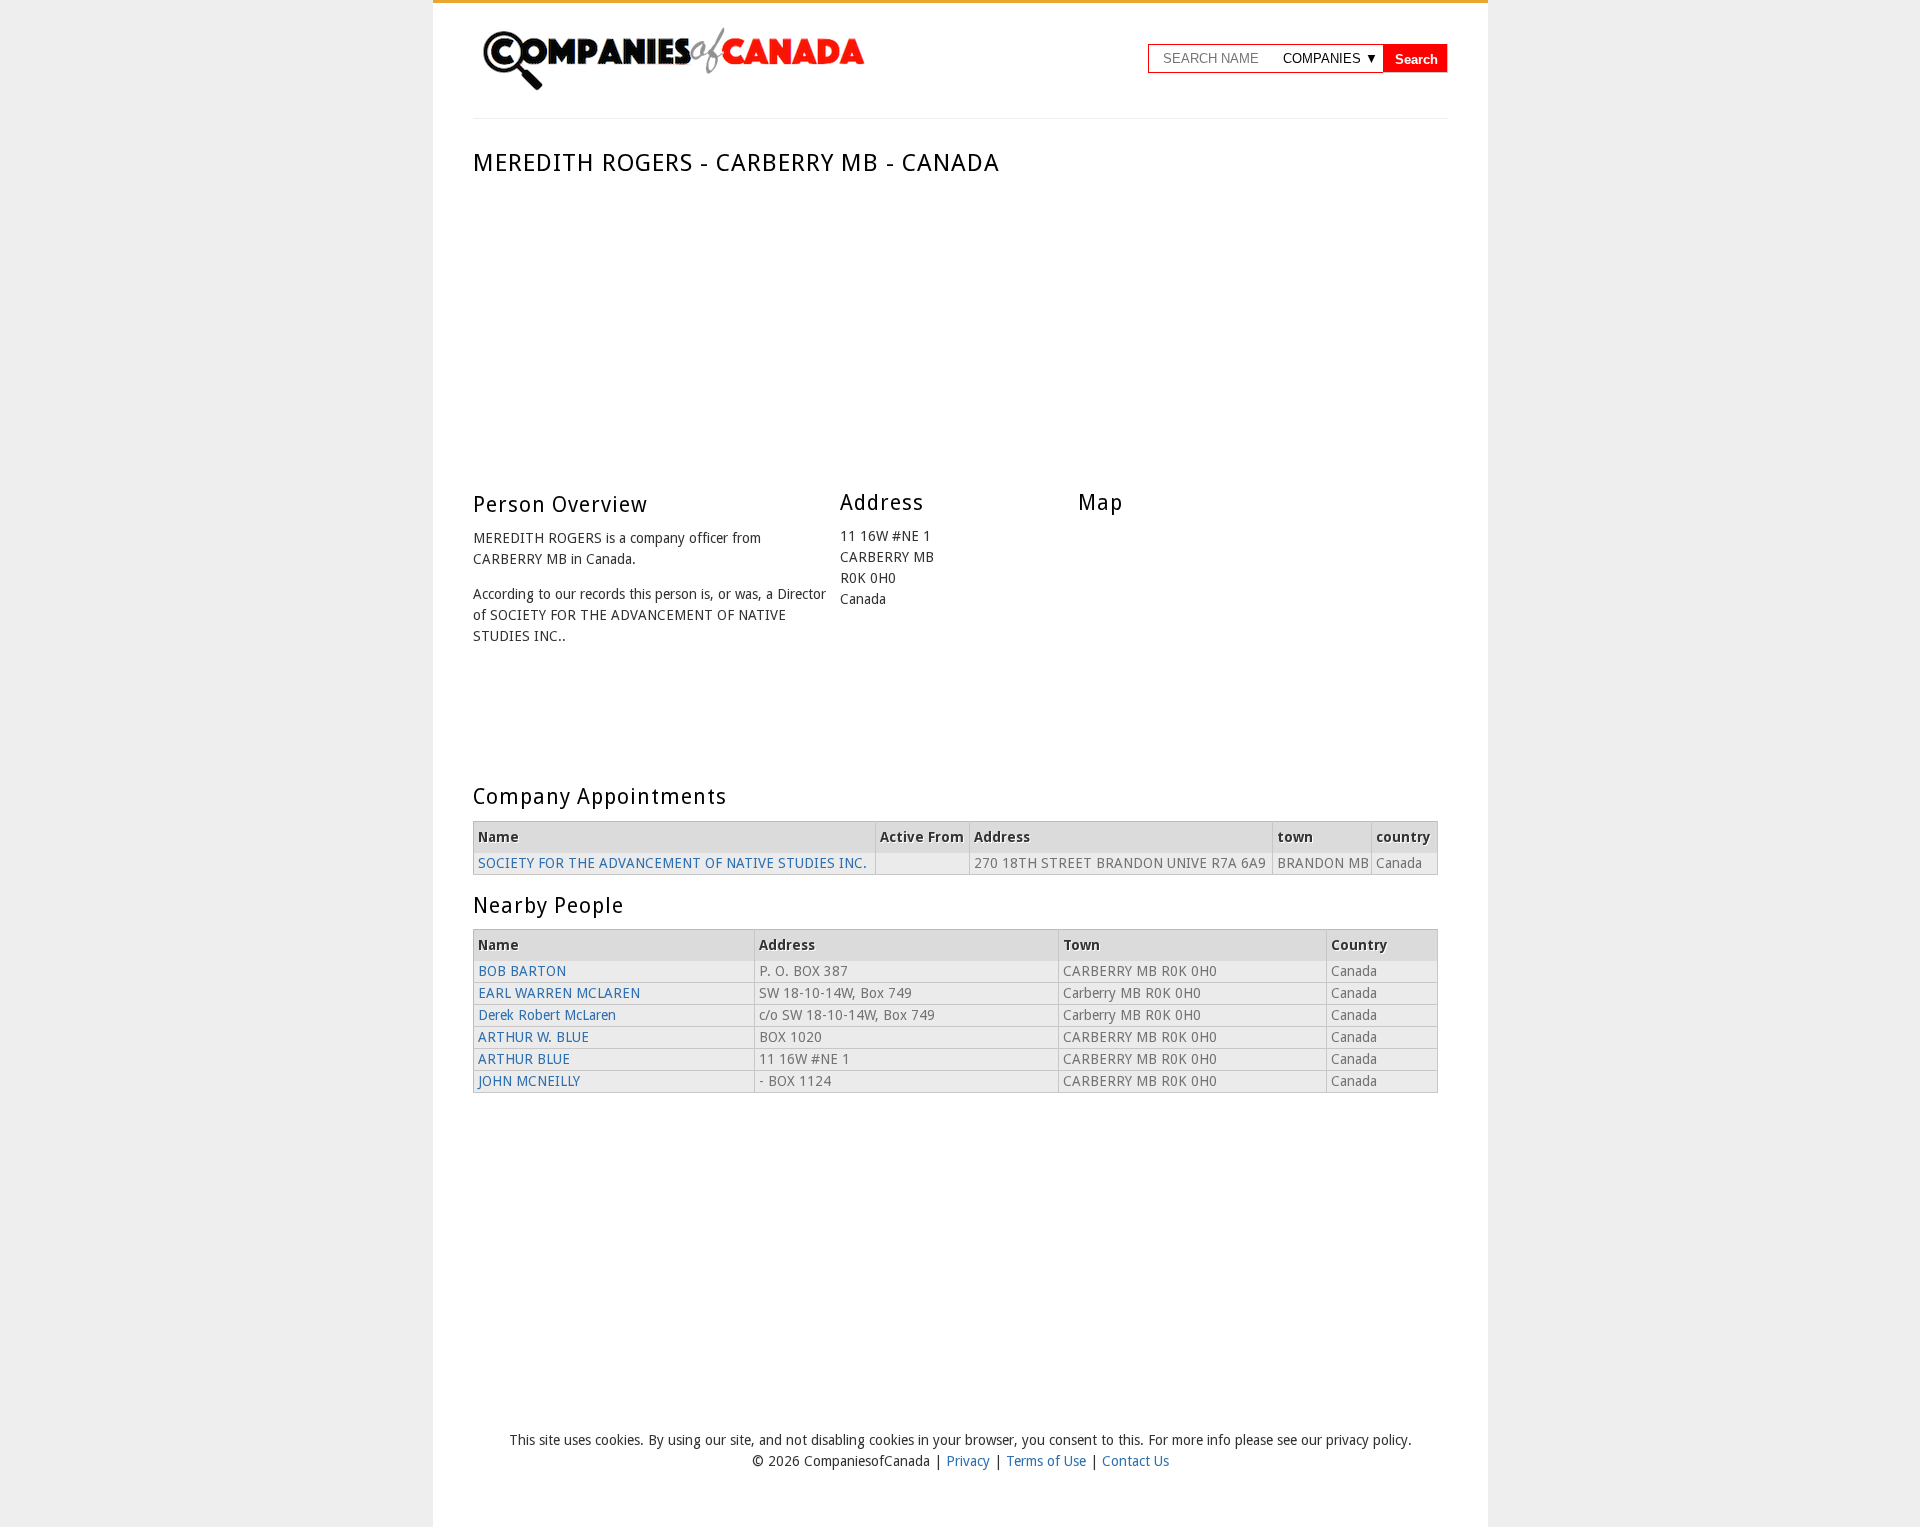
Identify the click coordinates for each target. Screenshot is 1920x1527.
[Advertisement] (955, 328)
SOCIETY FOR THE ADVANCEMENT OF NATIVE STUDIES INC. (672, 863)
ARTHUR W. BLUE (533, 1037)
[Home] (673, 87)
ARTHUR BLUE (524, 1059)
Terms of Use (1048, 1461)
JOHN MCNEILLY (529, 1081)
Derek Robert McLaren (547, 1015)
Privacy (970, 1461)
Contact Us (1135, 1461)
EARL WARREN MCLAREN (559, 993)
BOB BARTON (522, 971)
